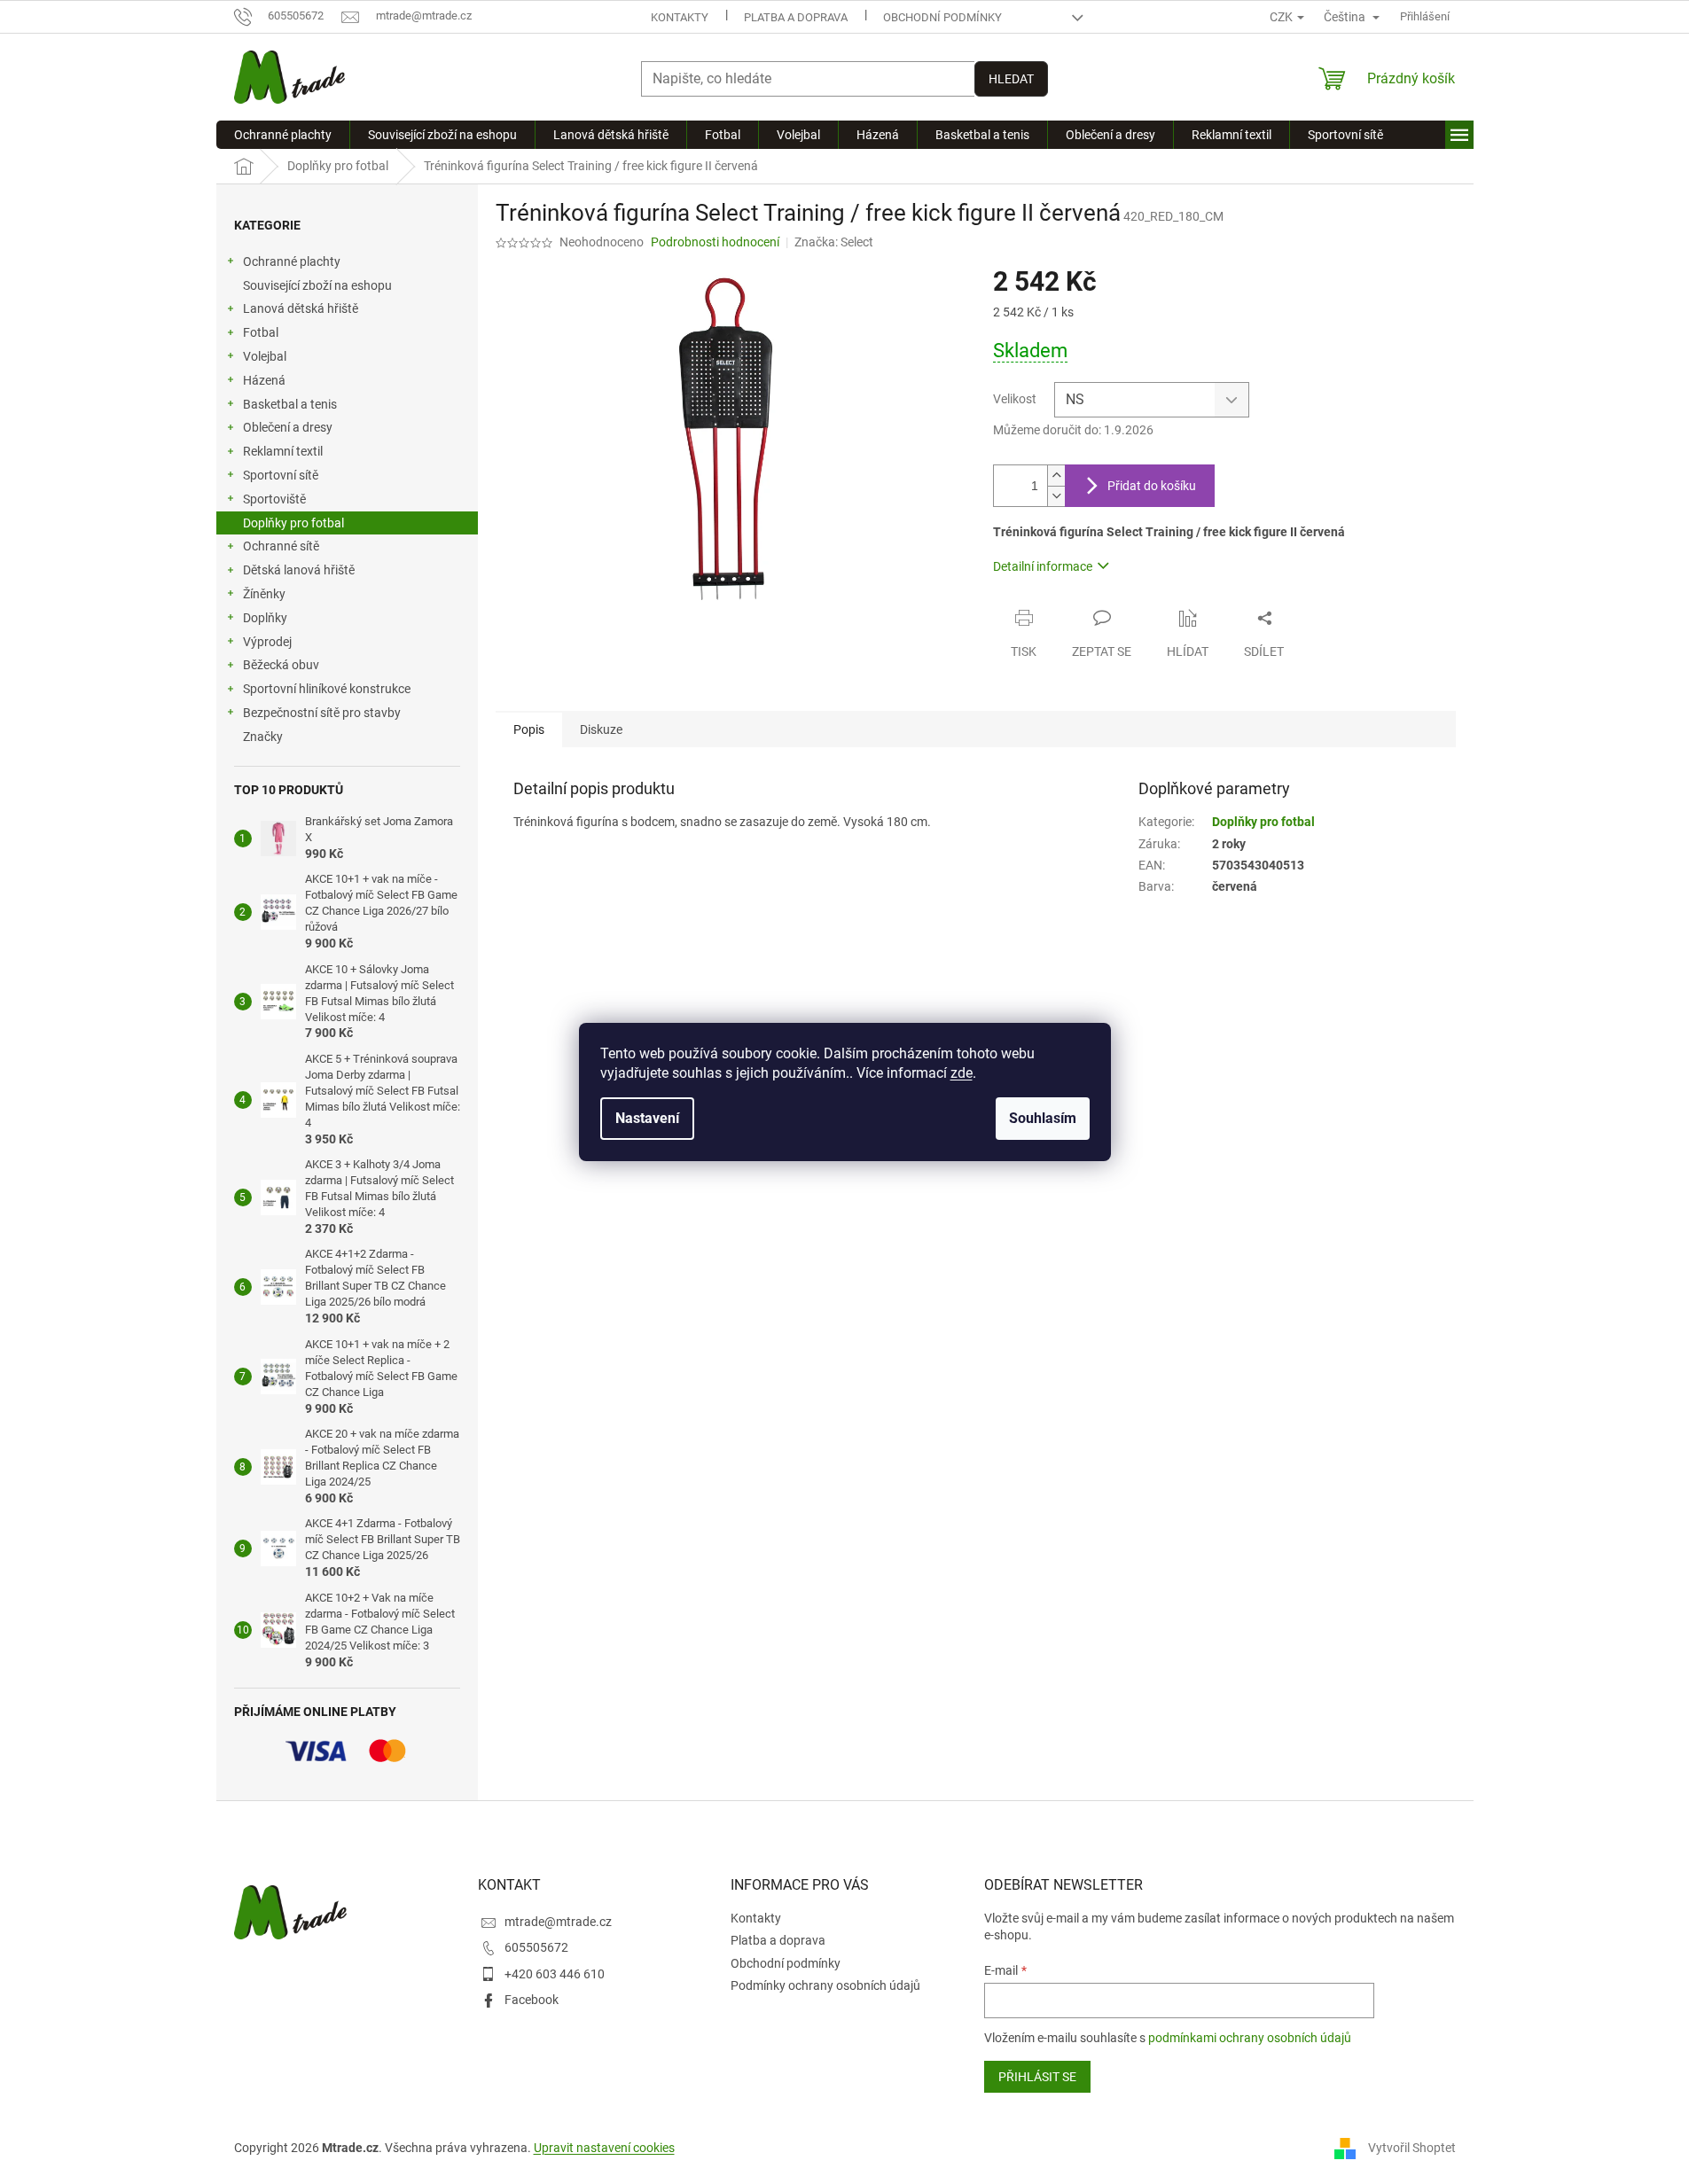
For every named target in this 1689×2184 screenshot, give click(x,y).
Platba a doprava (796, 17)
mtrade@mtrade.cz (558, 1922)
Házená (264, 380)
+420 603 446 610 (555, 1974)
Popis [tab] (529, 729)
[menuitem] (283, 135)
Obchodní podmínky (942, 17)
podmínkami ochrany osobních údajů (1250, 2038)
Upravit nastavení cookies (604, 2148)
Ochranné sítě (281, 546)
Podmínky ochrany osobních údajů (825, 1985)
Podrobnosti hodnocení (715, 242)
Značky (263, 737)
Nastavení (647, 1118)
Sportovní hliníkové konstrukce (327, 689)
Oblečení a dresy (288, 427)
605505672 (536, 1947)
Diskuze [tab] (601, 729)
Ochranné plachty (292, 261)
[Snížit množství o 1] (1056, 496)
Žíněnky (264, 594)
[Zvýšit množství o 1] (1056, 476)
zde (962, 1073)
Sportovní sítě (281, 475)
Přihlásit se (1037, 2077)
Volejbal (265, 356)
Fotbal (261, 332)
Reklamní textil (283, 451)
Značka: (834, 242)
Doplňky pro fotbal (293, 523)
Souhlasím (1043, 1118)
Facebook (532, 2000)
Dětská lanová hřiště (299, 570)
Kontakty (680, 17)
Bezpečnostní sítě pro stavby (322, 713)
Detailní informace (1043, 566)
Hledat (1011, 79)
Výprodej (267, 642)
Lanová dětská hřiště (301, 308)
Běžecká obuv (281, 665)
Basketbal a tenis (290, 404)
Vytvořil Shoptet (1412, 2148)
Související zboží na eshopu (317, 285)
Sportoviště (274, 499)
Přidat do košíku (1152, 486)
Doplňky (265, 618)
